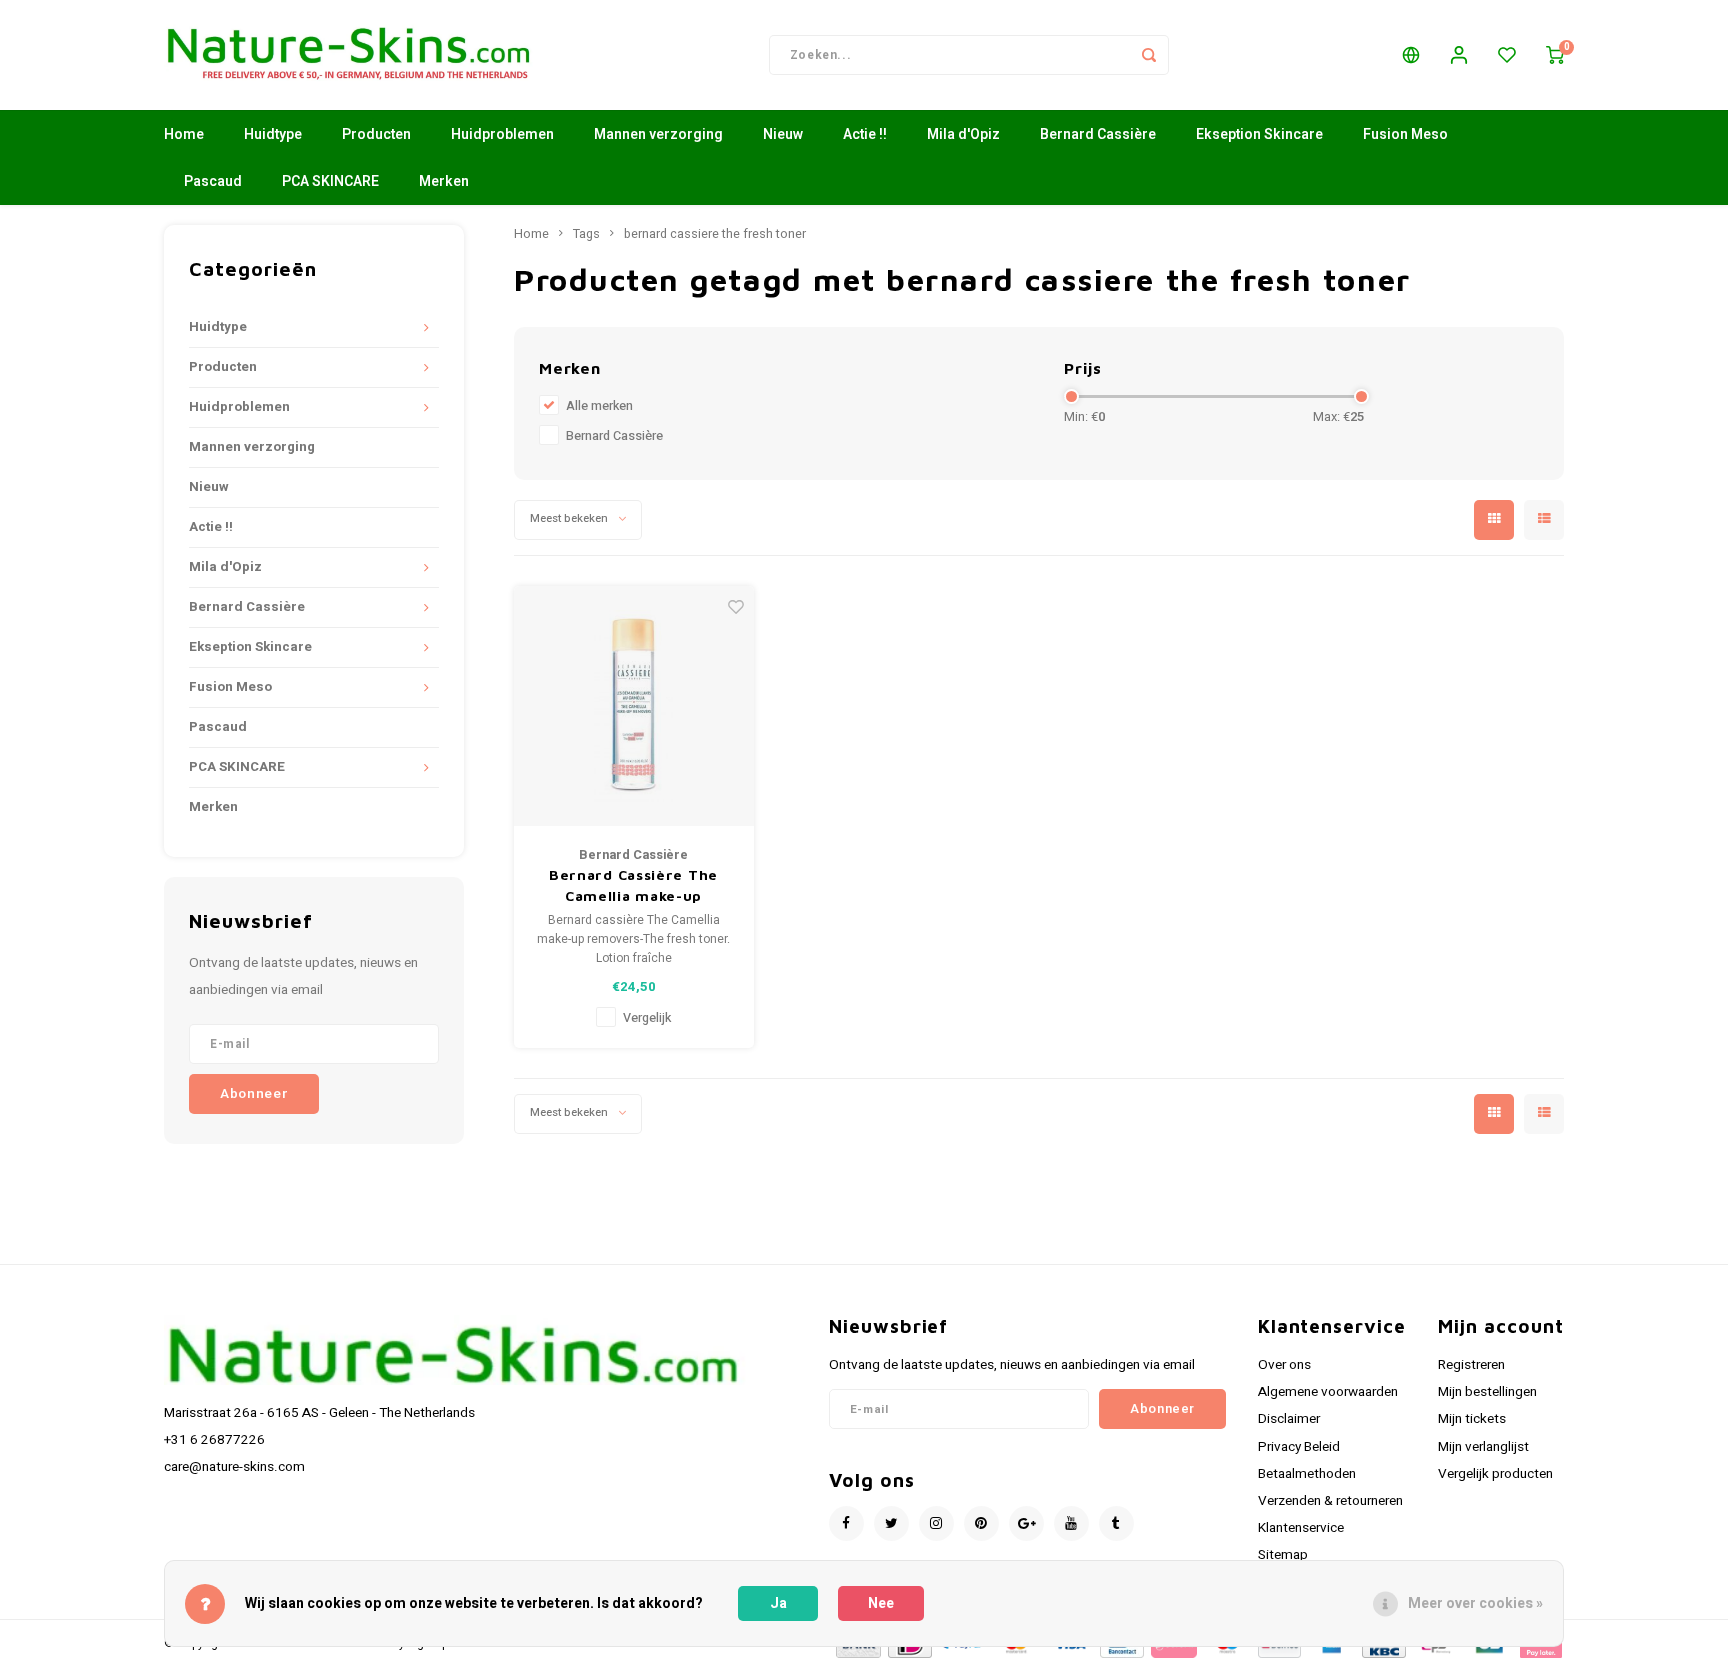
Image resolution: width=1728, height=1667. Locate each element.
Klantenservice (1301, 1528)
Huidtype (273, 134)
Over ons (1284, 1365)
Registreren (1471, 1365)
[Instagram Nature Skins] (936, 1523)
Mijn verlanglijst (1483, 1447)
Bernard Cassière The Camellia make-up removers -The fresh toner (633, 886)
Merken (444, 181)
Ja (778, 1603)
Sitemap (1283, 1555)
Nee (881, 1603)
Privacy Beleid (1299, 1447)
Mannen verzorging (658, 134)
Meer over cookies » (1475, 1603)
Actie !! (865, 134)
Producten (376, 134)
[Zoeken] (1149, 55)
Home (184, 134)
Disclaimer (1289, 1419)
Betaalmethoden (1307, 1474)
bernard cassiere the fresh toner (715, 234)
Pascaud (213, 181)
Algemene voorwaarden (1328, 1392)
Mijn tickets (1472, 1419)
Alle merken (599, 406)
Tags (586, 234)
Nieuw (783, 134)
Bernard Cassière (1098, 134)
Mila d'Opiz (963, 134)
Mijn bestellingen (1487, 1392)
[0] (1555, 55)
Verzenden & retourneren (1330, 1501)
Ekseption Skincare (1259, 134)
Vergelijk (647, 1018)
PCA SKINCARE (330, 181)
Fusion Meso (1405, 134)
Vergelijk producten (1495, 1474)
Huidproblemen (502, 134)
